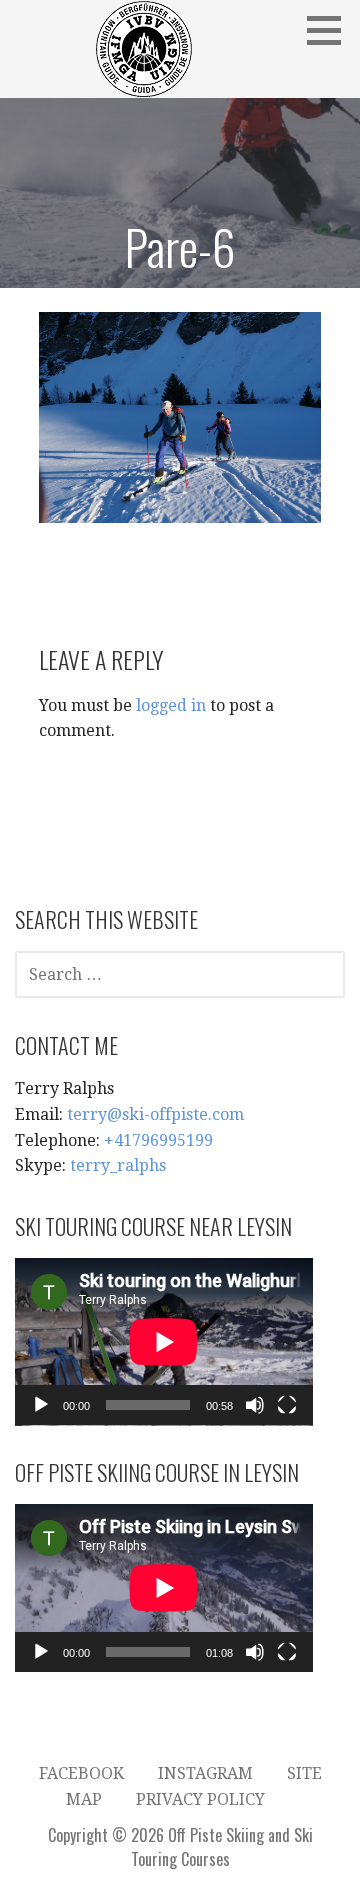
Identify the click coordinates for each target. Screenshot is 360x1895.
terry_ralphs (118, 1165)
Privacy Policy (200, 1799)
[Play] (41, 1405)
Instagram (205, 1773)
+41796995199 (158, 1140)
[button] (331, 30)
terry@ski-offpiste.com (155, 1114)
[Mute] (255, 1405)
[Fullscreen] (287, 1405)
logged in (171, 705)
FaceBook (81, 1773)
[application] (164, 1342)
